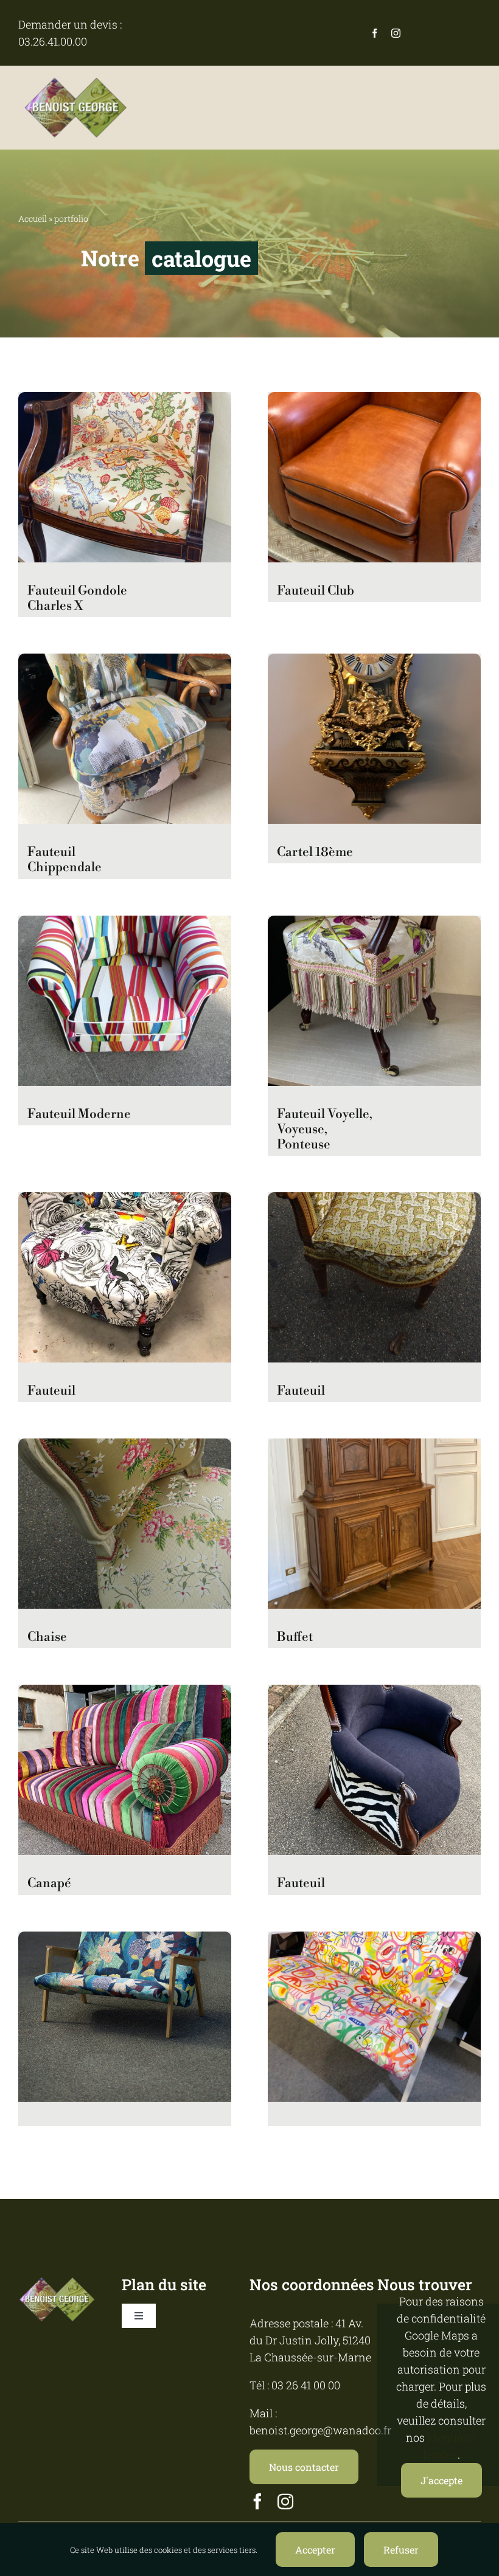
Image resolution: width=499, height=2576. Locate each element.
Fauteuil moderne (79, 1114)
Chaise (47, 1637)
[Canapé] (125, 1693)
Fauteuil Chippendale (65, 860)
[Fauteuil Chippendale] (125, 662)
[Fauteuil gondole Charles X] (125, 401)
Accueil (33, 219)
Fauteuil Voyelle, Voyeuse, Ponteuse (325, 1130)
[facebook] (375, 33)
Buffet (295, 1637)
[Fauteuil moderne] (125, 924)
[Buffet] (374, 1447)
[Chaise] (125, 1447)
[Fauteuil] (125, 1201)
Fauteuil (51, 1391)
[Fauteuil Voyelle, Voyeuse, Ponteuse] (374, 924)
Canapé (49, 1884)
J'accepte (441, 2480)
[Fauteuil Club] (374, 401)
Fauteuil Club (316, 591)
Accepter (315, 2550)
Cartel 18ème (315, 852)
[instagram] (396, 33)
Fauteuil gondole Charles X (77, 599)
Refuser (401, 2550)
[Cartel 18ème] (374, 662)
